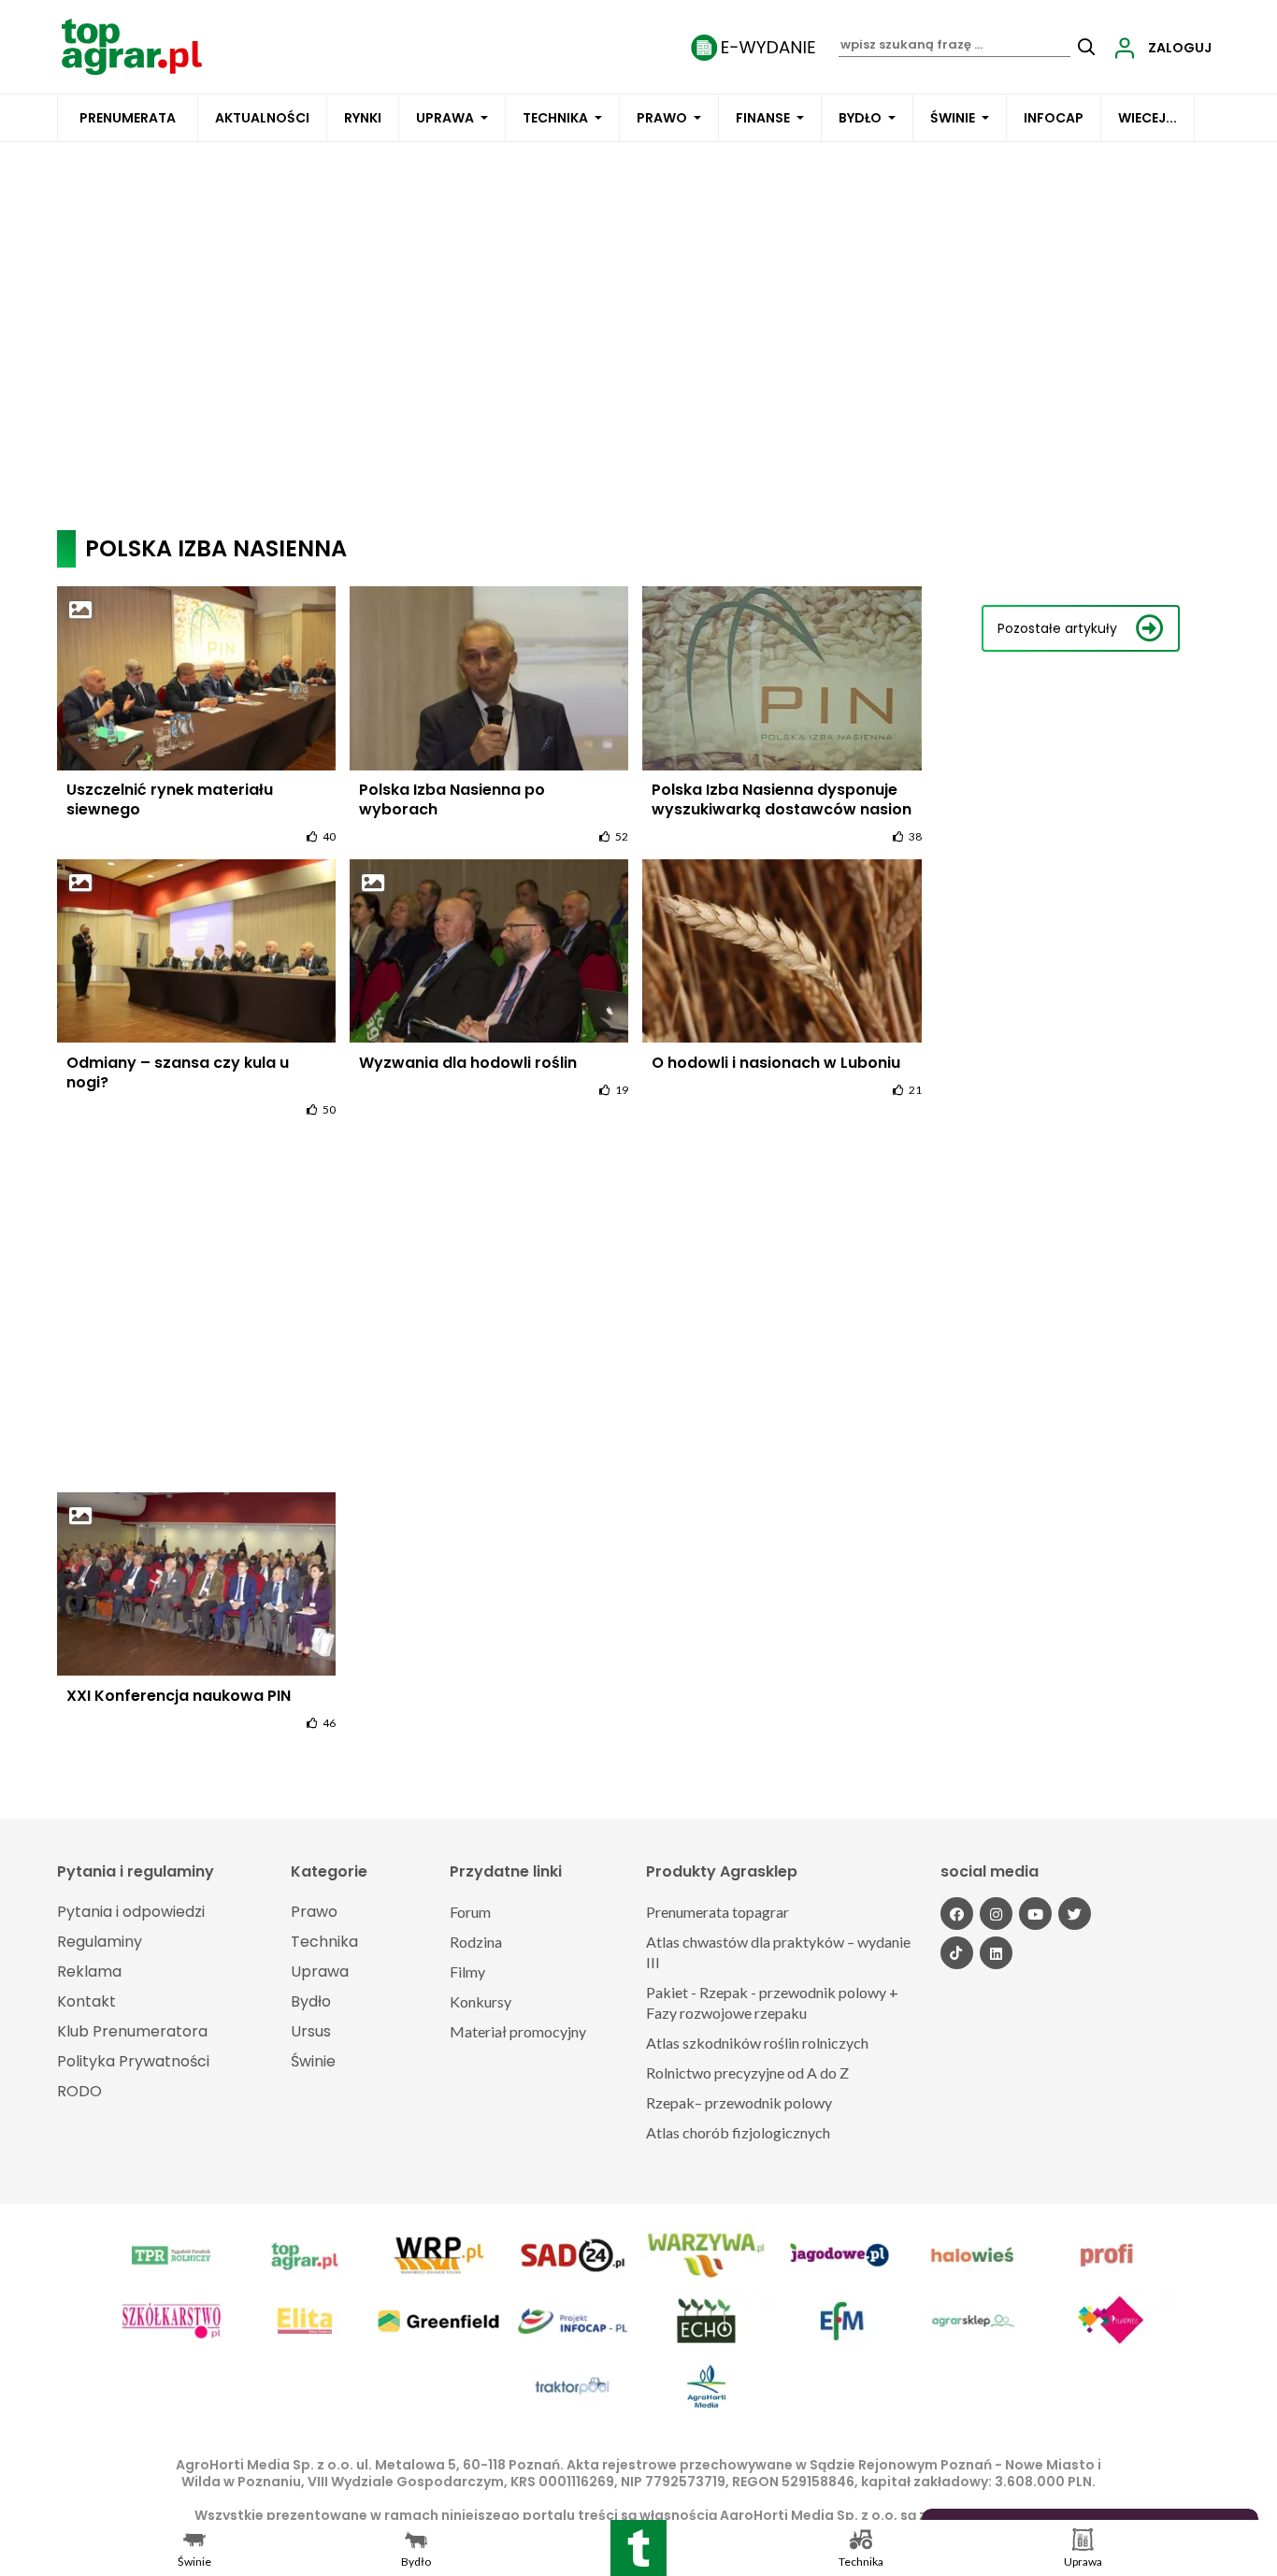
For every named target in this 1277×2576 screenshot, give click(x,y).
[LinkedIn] (996, 1953)
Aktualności (262, 118)
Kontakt (86, 2001)
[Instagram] (996, 1914)
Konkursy (481, 2001)
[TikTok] (957, 1953)
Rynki (363, 118)
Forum (470, 1912)
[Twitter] (1075, 1914)
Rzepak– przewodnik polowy (739, 2102)
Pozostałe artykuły (1057, 628)
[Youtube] (1035, 1914)
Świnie (953, 118)
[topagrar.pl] (132, 45)
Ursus (311, 2031)
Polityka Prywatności (133, 2061)
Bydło (860, 118)
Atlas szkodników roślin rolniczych (757, 2043)
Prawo (662, 118)
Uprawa (445, 118)
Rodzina (476, 1942)
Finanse (763, 118)
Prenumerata (128, 118)
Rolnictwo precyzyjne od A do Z (747, 2072)
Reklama (89, 1972)
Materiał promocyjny (518, 2031)
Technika (555, 118)
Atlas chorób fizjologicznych (738, 2132)
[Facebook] (957, 1914)
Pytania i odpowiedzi (131, 1912)
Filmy (467, 1972)
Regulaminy (100, 1942)
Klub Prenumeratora (132, 2031)
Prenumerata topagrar (717, 1912)
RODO (79, 2091)
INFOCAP (1054, 118)
